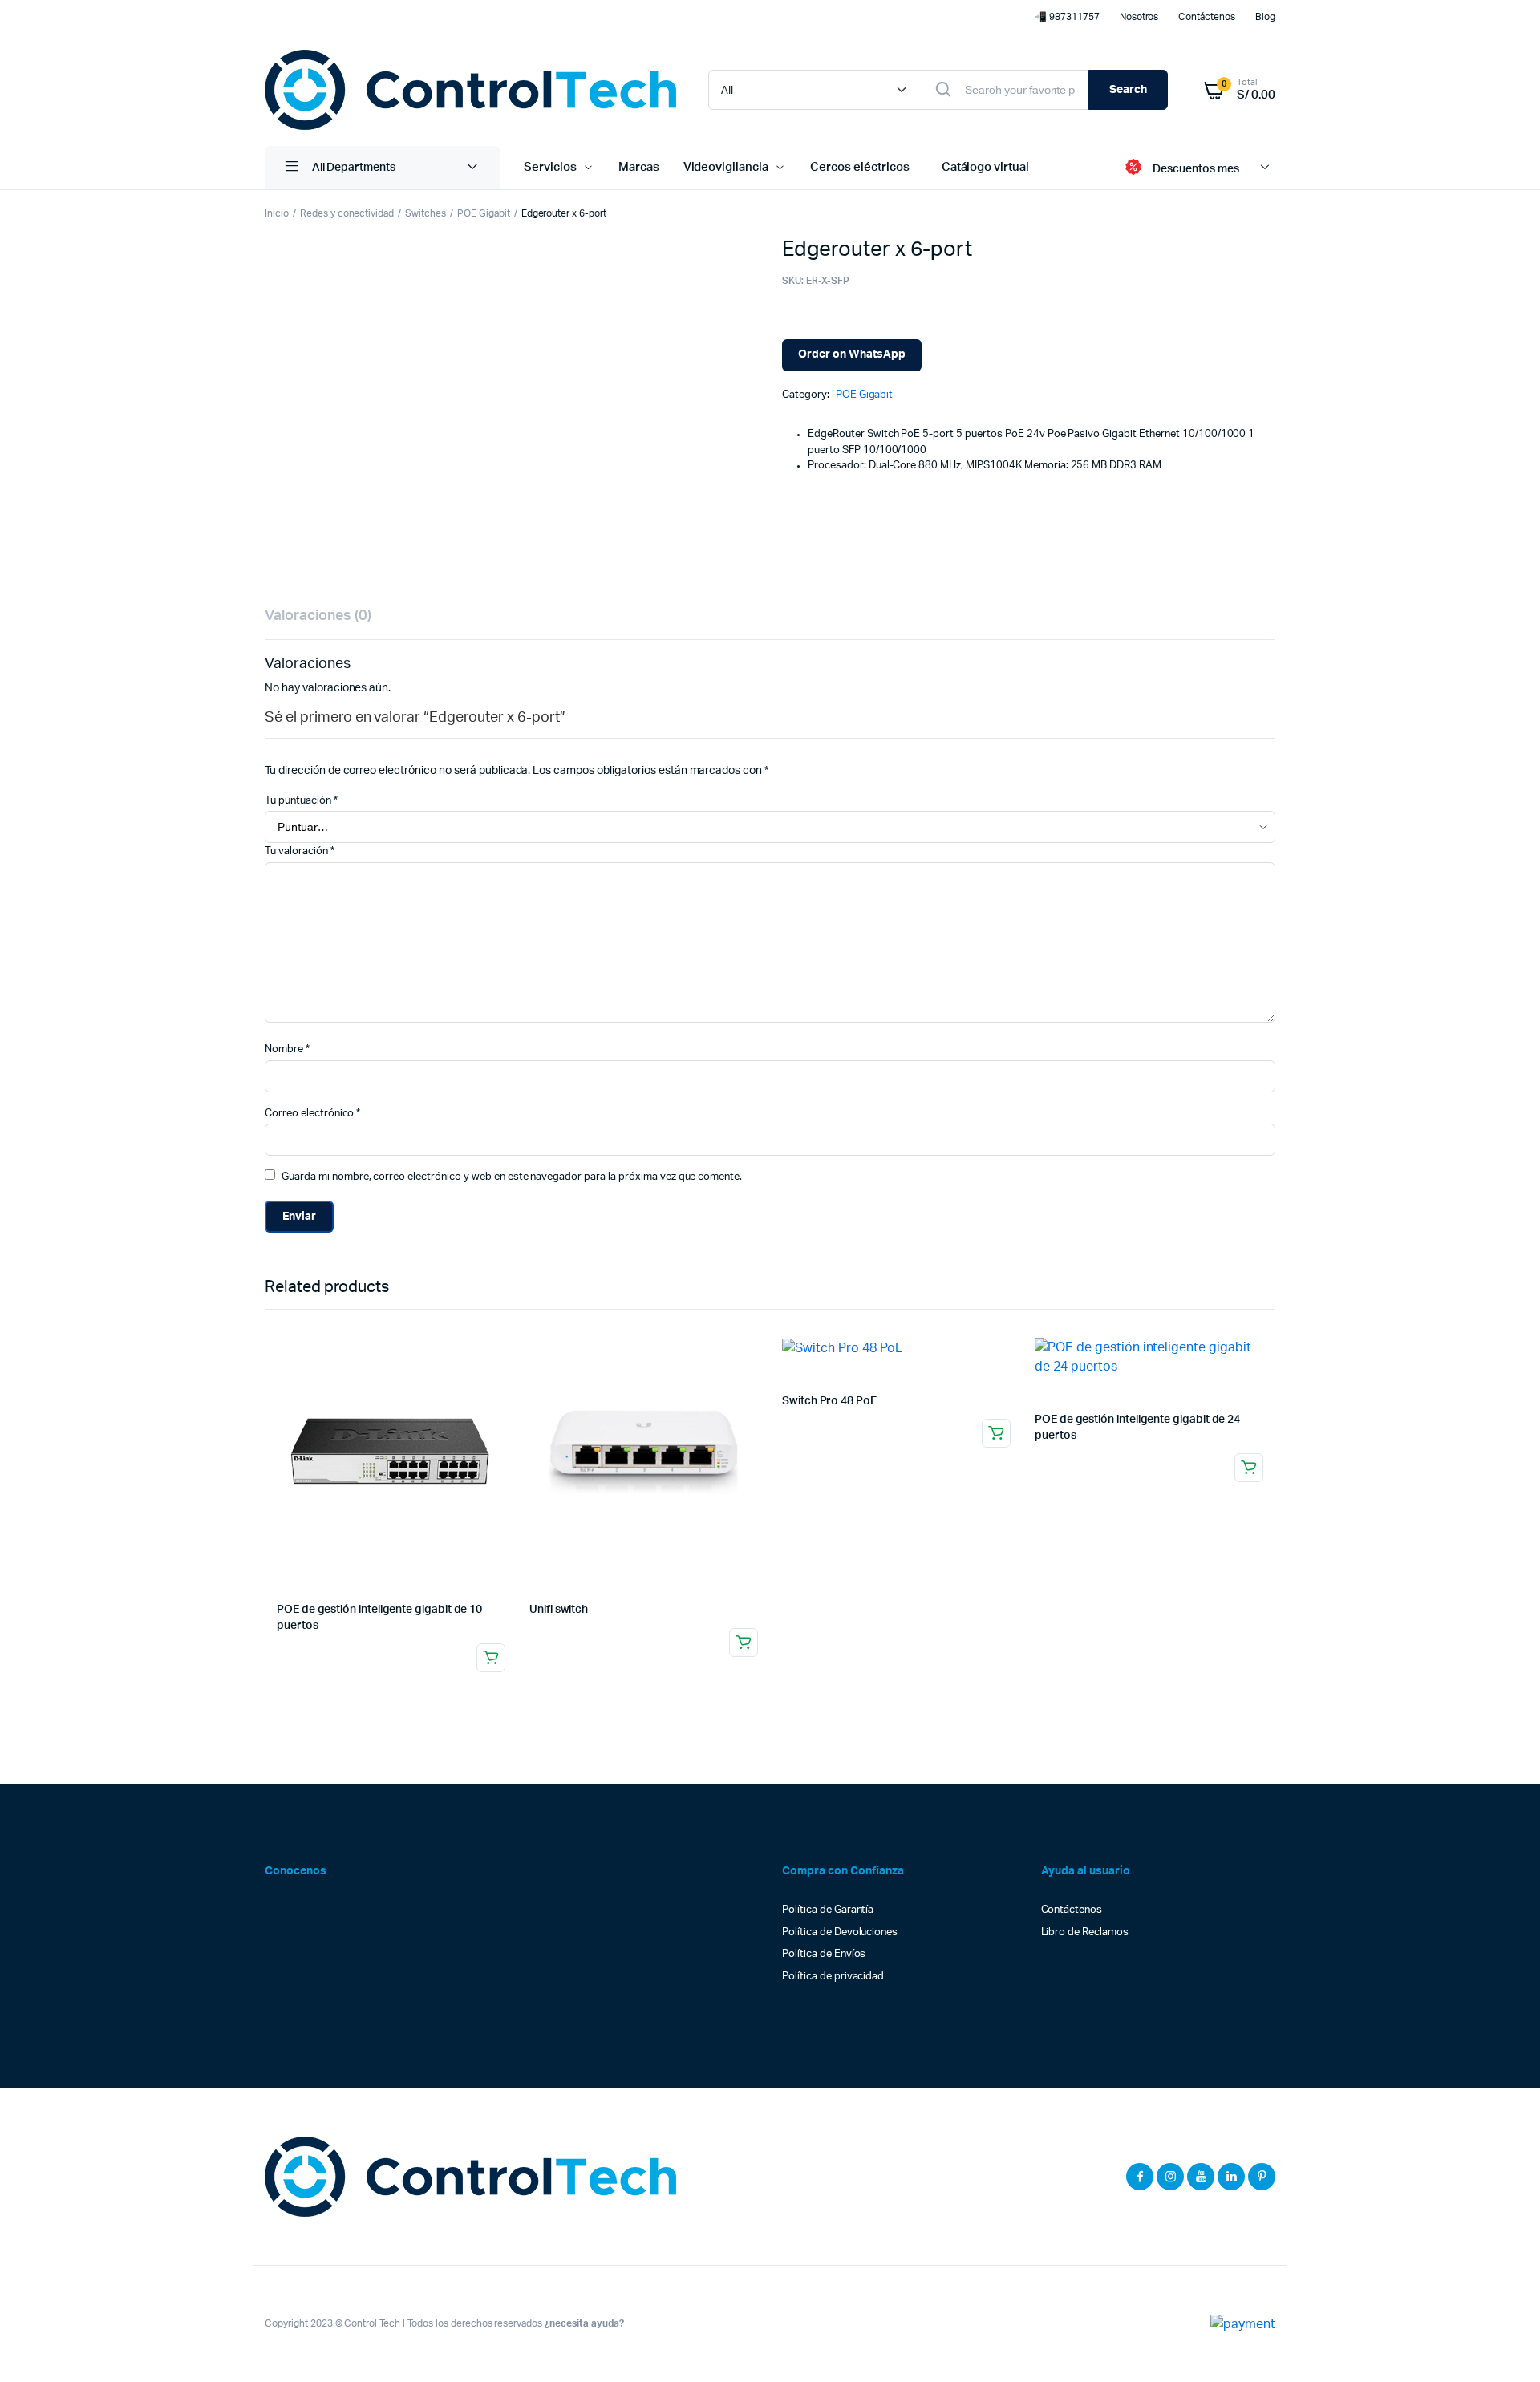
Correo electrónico (312, 1114)
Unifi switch (559, 1610)
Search (1128, 90)
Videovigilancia (726, 167)
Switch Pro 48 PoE (829, 1401)
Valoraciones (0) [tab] (318, 616)
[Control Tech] (470, 90)
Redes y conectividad (347, 213)
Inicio (277, 213)
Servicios (550, 167)
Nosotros (1139, 17)
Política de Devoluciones (840, 1932)
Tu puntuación (301, 801)
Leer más (491, 1658)
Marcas (639, 167)
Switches (426, 213)
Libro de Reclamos (1085, 1932)
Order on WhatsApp (852, 354)
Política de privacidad (833, 1977)
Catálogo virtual (986, 167)
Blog (1265, 17)
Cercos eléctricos (860, 167)
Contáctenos (1207, 17)
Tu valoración (300, 851)
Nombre (287, 1049)
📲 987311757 (1067, 17)
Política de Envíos (824, 1954)
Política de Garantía (828, 1910)
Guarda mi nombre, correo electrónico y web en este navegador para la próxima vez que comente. (512, 1177)
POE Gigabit (484, 213)
